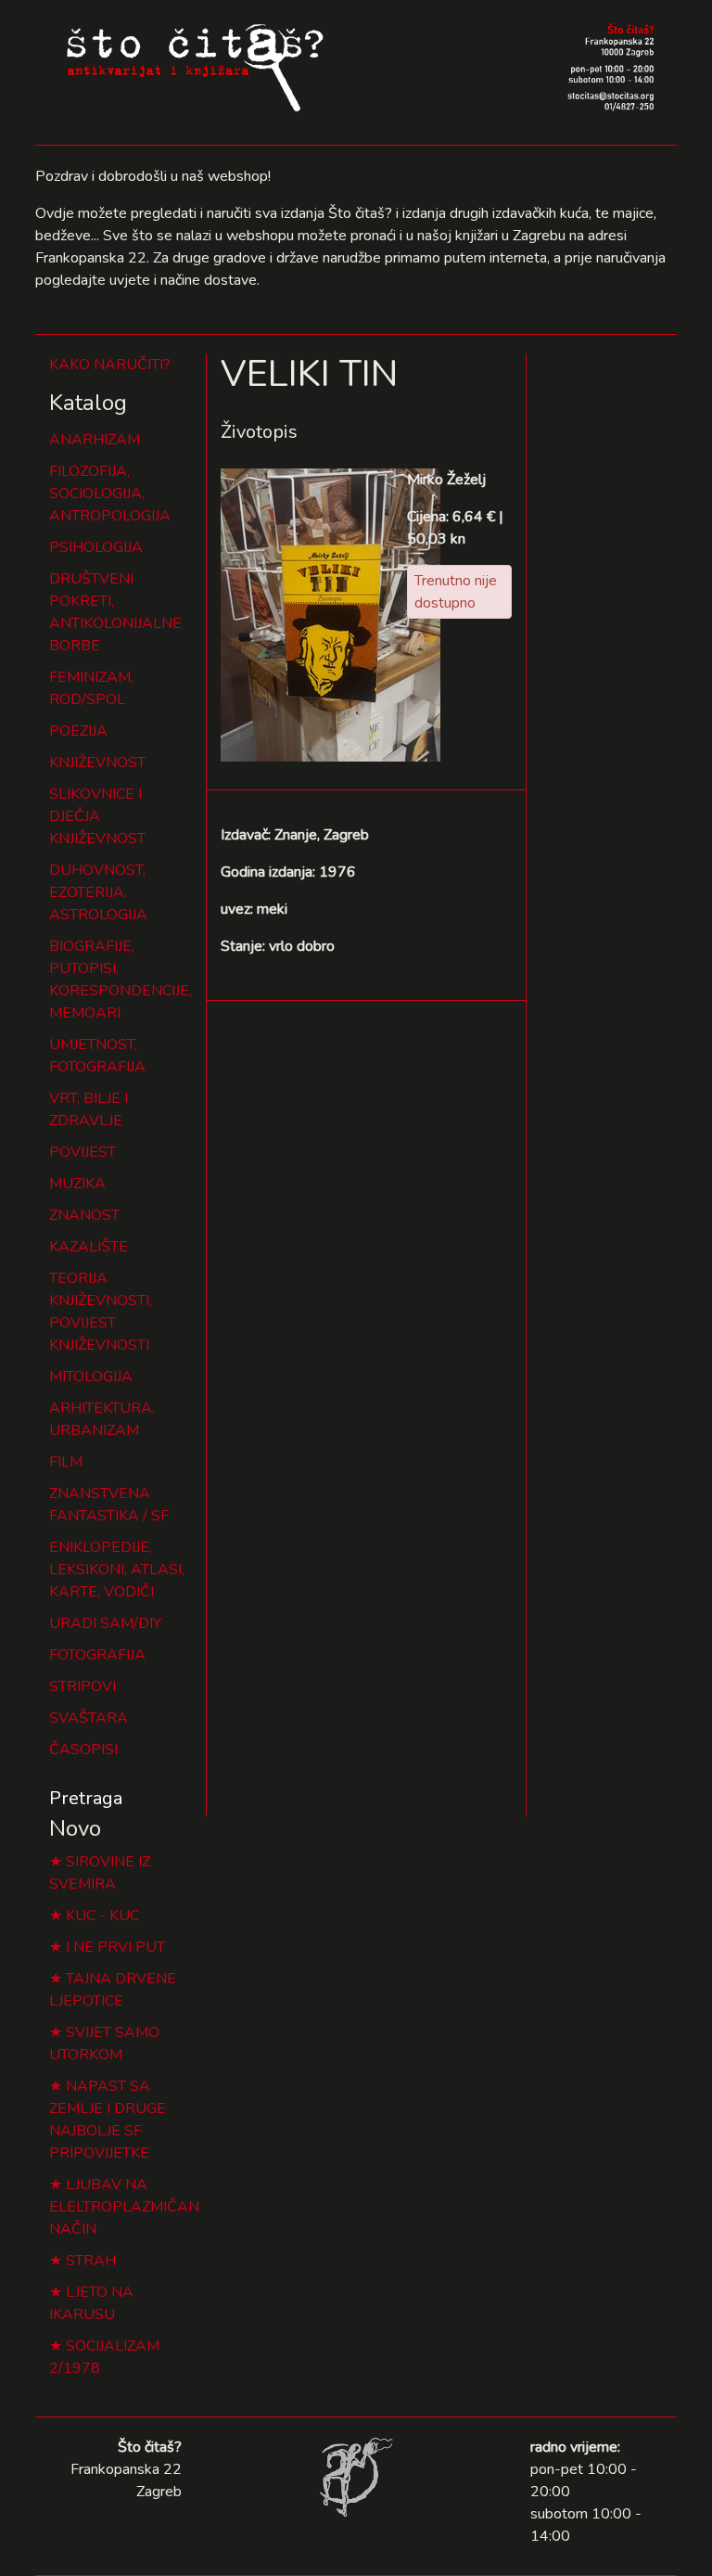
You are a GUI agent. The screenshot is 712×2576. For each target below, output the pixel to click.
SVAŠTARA (89, 1718)
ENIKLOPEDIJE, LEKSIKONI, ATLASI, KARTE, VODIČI (117, 1570)
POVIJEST (83, 1152)
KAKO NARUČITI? (110, 365)
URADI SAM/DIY (105, 1623)
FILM (66, 1462)
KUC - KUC (102, 1916)
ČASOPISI (83, 1749)
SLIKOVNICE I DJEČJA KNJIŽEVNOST (97, 816)
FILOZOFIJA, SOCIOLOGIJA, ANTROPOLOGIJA (110, 493)
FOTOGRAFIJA (97, 1655)
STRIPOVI (83, 1686)
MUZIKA (77, 1184)
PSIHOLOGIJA (96, 547)
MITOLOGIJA (91, 1377)
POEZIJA (78, 731)
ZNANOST (84, 1215)
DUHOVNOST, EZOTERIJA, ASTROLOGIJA (98, 892)
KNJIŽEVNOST (97, 763)
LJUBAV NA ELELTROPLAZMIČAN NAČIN (124, 2207)
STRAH (91, 2261)
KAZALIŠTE (89, 1247)
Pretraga (86, 1798)
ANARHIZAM (95, 440)
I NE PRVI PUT (115, 1947)
